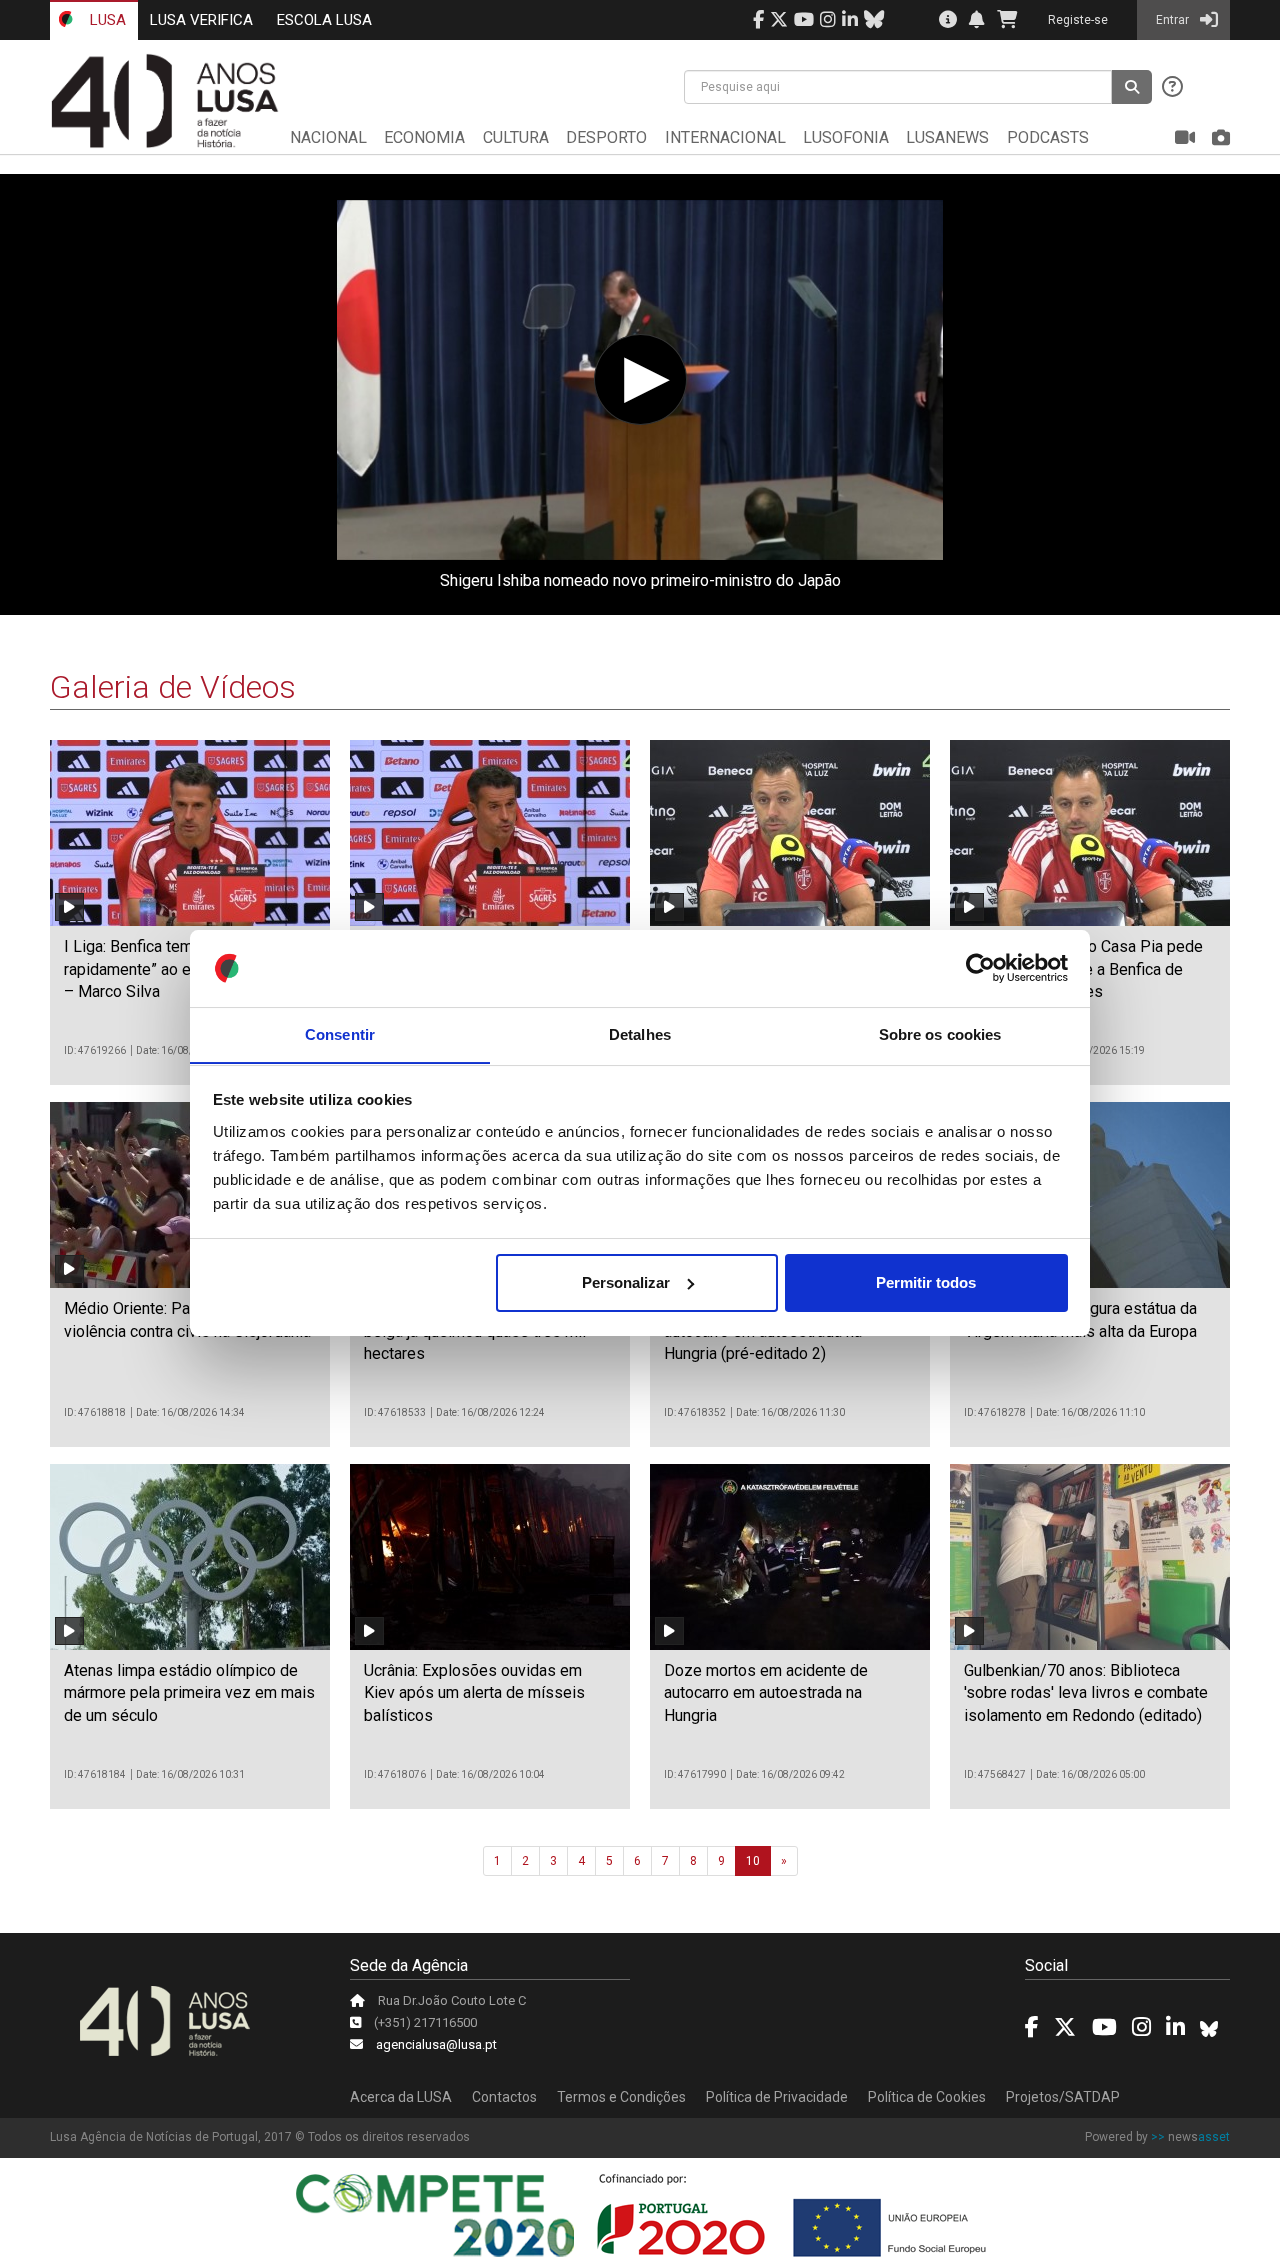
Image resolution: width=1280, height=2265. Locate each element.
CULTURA (516, 137)
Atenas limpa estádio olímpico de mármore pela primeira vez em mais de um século (189, 1693)
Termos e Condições (621, 2097)
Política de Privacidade (777, 2097)
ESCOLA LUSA (324, 20)
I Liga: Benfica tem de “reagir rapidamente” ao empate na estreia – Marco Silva (186, 969)
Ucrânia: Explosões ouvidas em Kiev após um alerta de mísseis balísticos (474, 1693)
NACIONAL (328, 137)
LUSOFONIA (846, 137)
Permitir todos (926, 1282)
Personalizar (626, 1282)
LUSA (106, 20)
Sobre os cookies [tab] (940, 1033)
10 (753, 1861)
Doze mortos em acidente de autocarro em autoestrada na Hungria (766, 1693)
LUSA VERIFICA (201, 20)
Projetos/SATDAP (1063, 2097)
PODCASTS (1048, 137)
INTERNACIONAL (725, 137)
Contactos (504, 2097)
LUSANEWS (947, 137)
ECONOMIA (424, 137)
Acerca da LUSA (401, 2097)
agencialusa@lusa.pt (436, 2044)
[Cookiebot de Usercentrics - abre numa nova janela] (980, 968)
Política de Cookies (927, 2097)
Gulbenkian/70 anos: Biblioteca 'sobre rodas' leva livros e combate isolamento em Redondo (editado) (1086, 1693)
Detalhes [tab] (640, 1033)
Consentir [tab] (340, 1033)
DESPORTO (606, 137)
